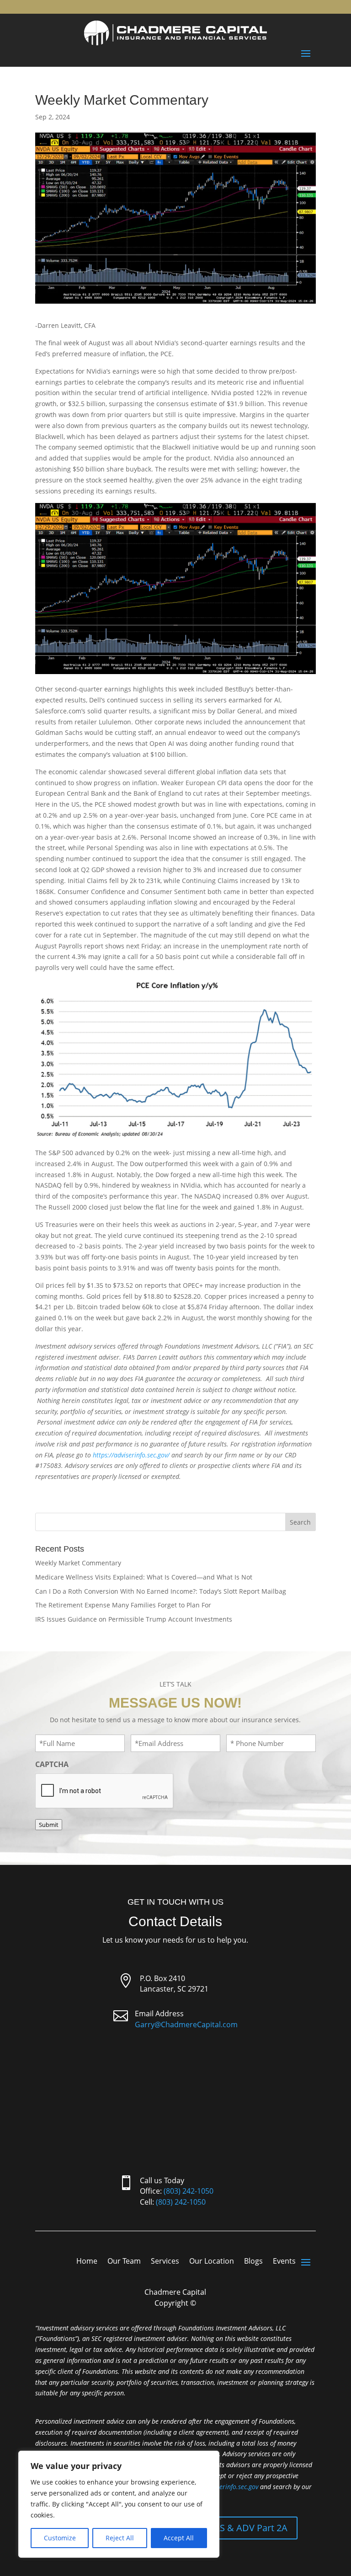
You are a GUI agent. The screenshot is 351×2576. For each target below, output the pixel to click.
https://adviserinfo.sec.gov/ (131, 1455)
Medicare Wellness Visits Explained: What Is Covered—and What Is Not (144, 1577)
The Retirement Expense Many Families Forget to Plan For (123, 1605)
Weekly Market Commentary (78, 1563)
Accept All (179, 2538)
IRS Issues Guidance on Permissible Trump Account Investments (134, 1619)
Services (165, 2262)
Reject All (120, 2538)
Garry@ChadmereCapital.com (186, 2024)
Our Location (212, 2262)
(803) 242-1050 (189, 2191)
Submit (49, 1825)
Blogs (253, 2262)
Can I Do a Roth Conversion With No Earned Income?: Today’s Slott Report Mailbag (161, 1591)
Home (87, 2262)
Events (284, 2262)
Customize (60, 2538)
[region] (119, 2504)
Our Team (124, 2262)
